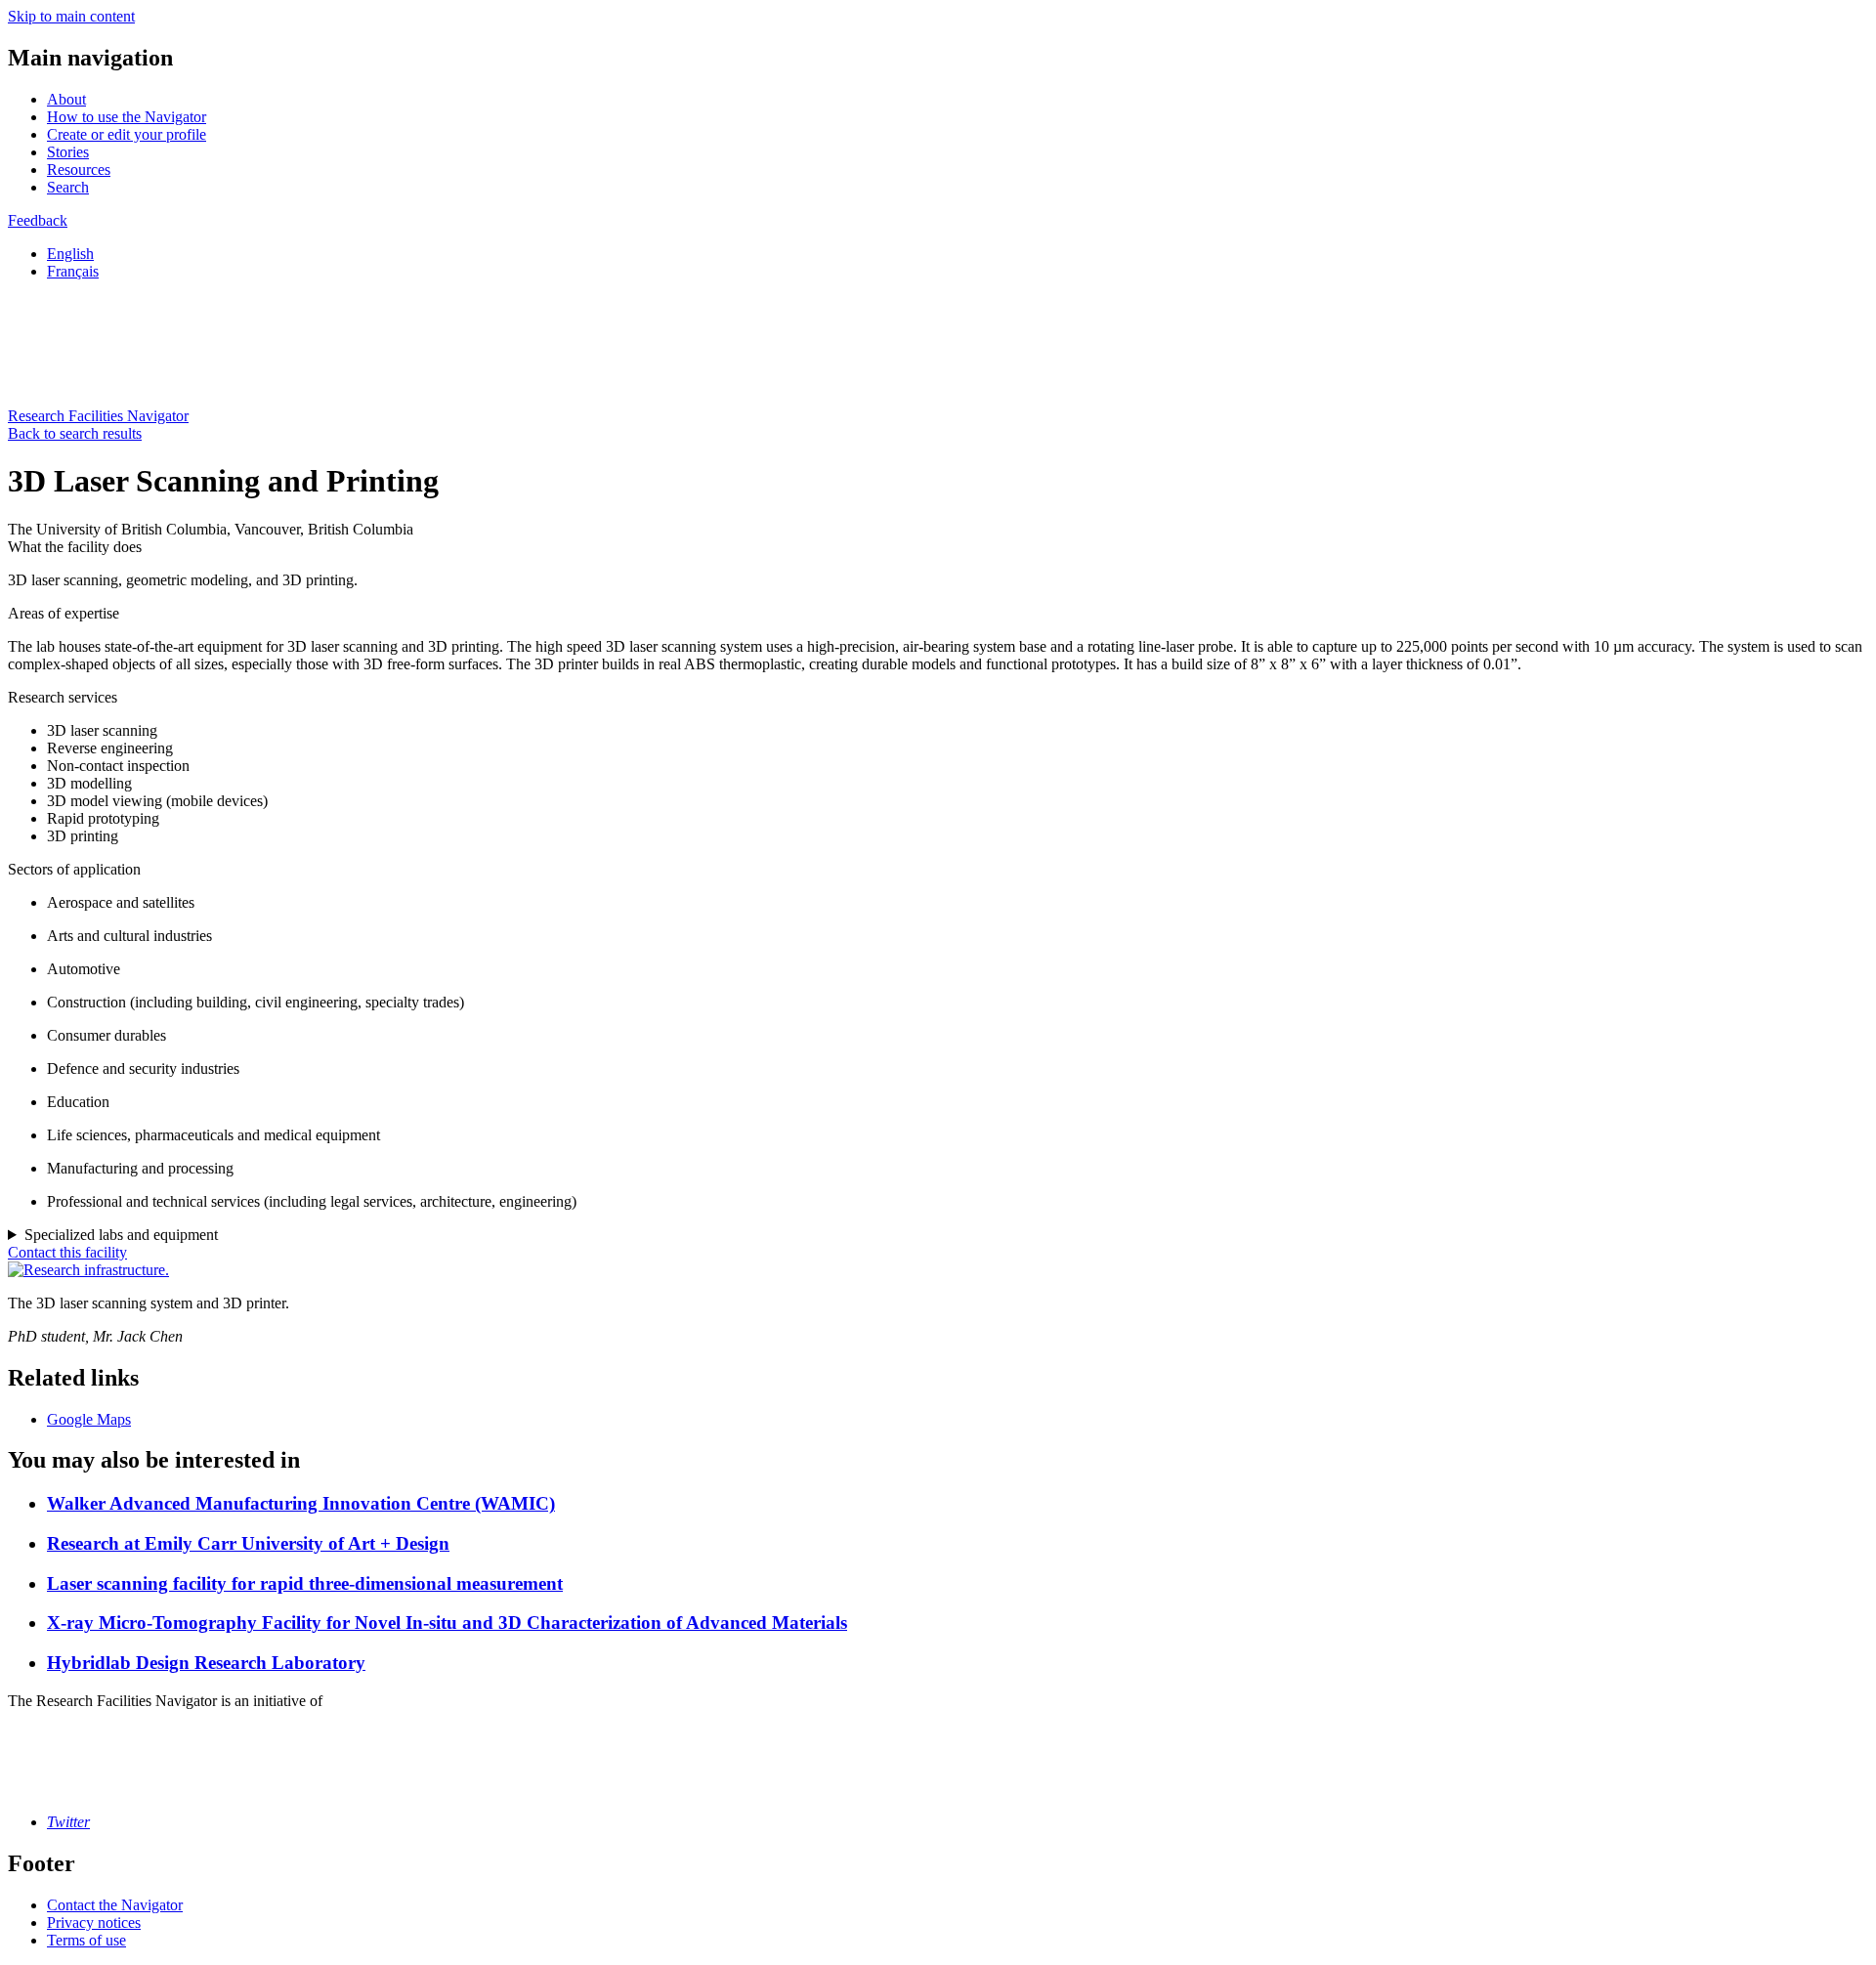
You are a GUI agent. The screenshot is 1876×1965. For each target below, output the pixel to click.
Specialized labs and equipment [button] (121, 1235)
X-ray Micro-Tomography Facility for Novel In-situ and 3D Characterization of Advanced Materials (447, 1623)
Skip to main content (71, 16)
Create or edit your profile (127, 134)
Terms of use (86, 1940)
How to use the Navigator (127, 117)
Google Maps (89, 1419)
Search (68, 187)
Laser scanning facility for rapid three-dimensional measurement (305, 1583)
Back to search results (75, 433)
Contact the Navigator (115, 1905)
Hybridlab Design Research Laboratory (206, 1663)
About (66, 99)
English (70, 254)
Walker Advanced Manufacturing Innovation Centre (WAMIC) (301, 1503)
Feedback (38, 220)
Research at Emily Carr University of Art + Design (248, 1543)
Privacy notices (94, 1922)
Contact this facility (67, 1252)
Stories (68, 152)
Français (73, 271)
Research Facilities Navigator (98, 416)
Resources (79, 170)
